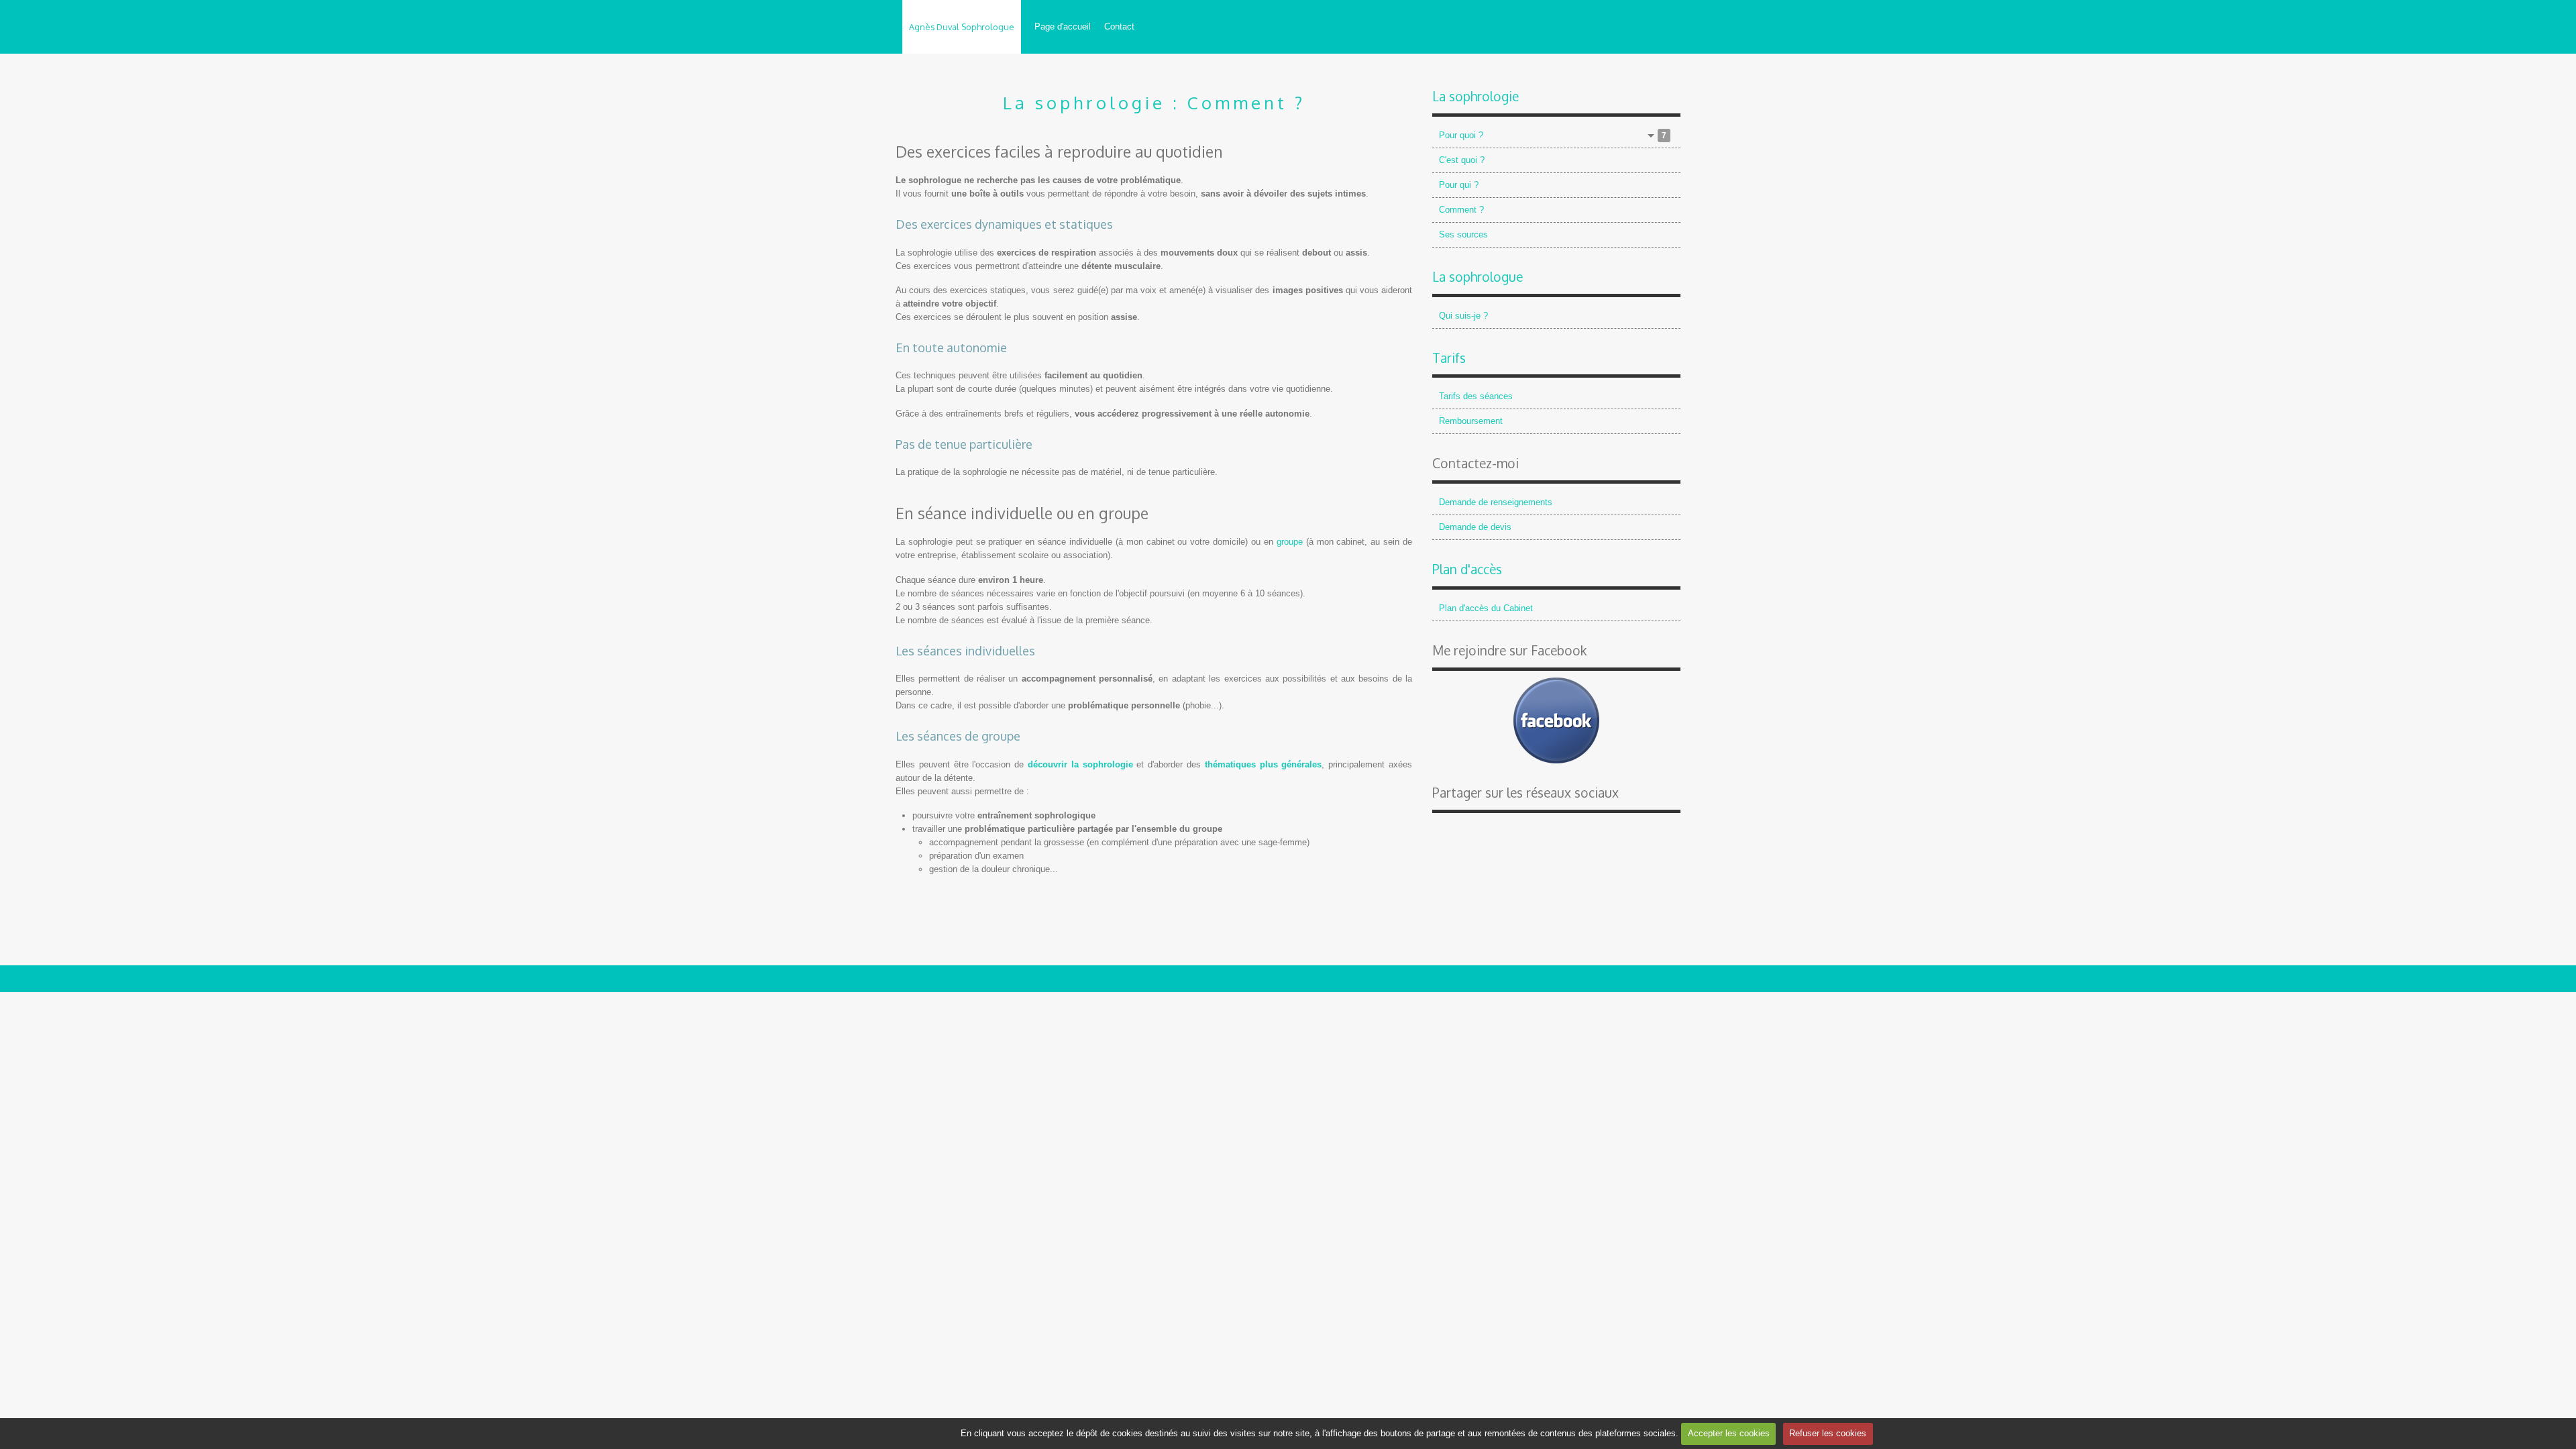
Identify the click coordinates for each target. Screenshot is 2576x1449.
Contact (1119, 26)
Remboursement (1471, 421)
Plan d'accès (1467, 569)
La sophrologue (1478, 277)
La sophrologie (1475, 96)
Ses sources (1463, 234)
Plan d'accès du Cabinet (1486, 608)
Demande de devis (1475, 527)
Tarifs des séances (1476, 396)
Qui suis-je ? (1463, 316)
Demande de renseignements (1496, 502)
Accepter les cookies (1729, 1433)
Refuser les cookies (1828, 1433)
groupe (1290, 542)
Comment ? (1461, 210)
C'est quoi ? (1462, 160)
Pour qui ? (1459, 185)
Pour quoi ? (1553, 135)
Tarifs (1449, 358)
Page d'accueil (1063, 26)
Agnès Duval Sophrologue (962, 27)
